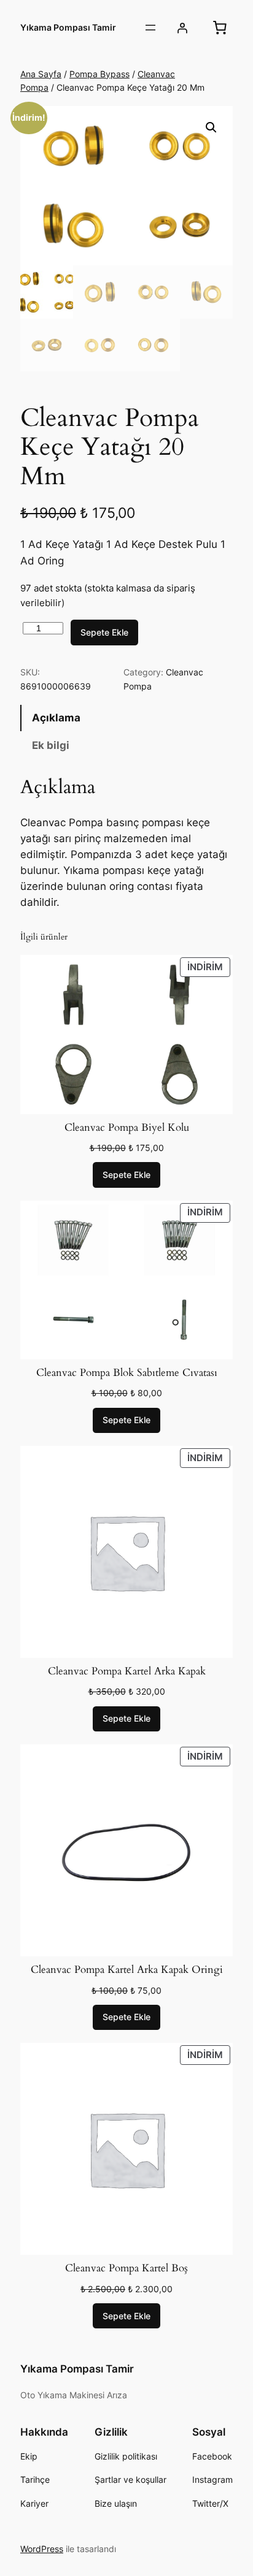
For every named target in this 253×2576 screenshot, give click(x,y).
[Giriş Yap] (182, 28)
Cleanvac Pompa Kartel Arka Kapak (127, 1671)
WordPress (42, 2549)
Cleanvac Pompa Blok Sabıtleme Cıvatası (127, 1373)
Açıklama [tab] (56, 718)
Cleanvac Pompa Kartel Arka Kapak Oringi (127, 1970)
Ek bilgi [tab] (51, 745)
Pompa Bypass (99, 74)
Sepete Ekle (104, 632)
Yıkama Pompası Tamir (68, 27)
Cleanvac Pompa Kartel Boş (126, 2268)
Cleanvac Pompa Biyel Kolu (127, 1128)
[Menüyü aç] (150, 28)
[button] (211, 127)
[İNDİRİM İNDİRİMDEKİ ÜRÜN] (126, 1033)
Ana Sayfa (41, 74)
